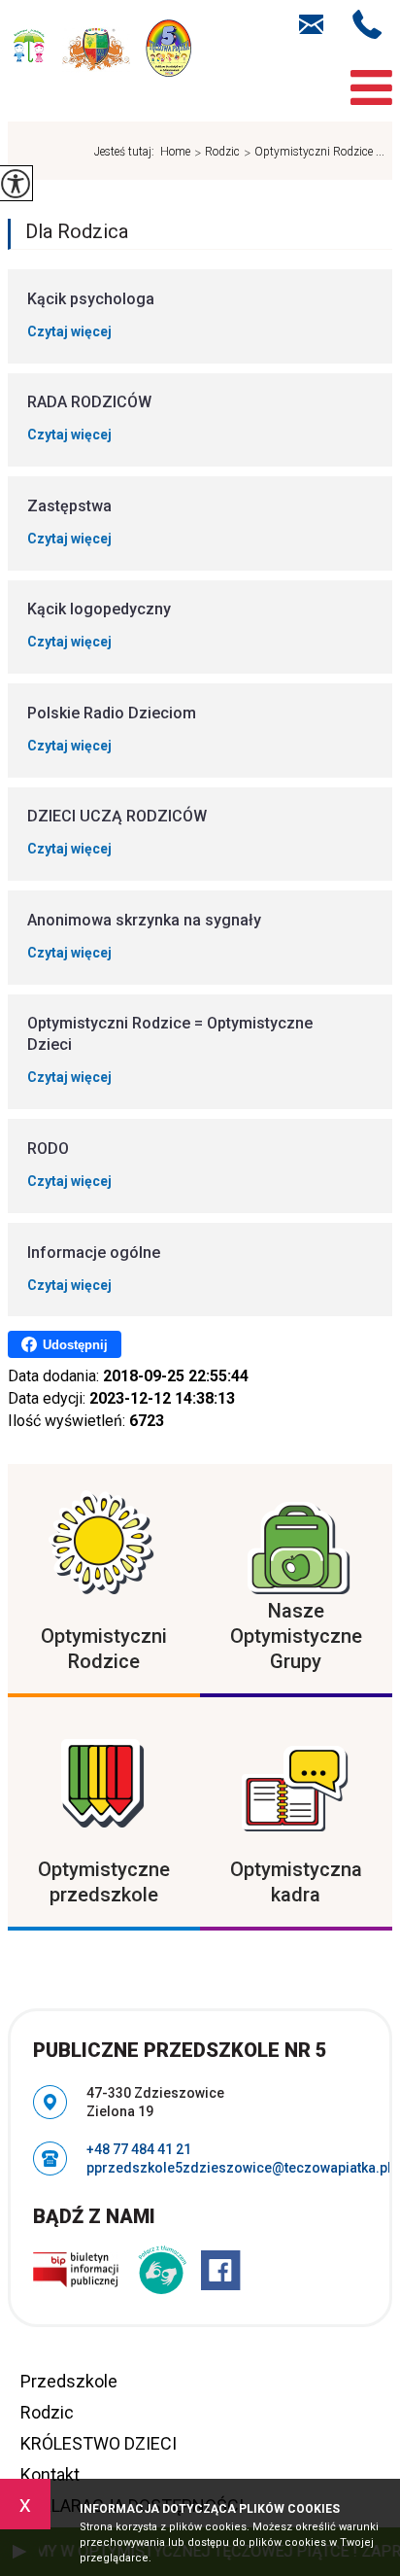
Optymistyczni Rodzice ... (314, 153)
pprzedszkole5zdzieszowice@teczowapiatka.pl (321, 22)
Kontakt (50, 2474)
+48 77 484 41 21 (372, 24)
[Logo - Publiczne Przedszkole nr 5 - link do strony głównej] (100, 51)
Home (175, 152)
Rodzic (217, 153)
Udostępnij (75, 1345)
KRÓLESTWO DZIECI (99, 2443)
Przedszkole (69, 2381)
